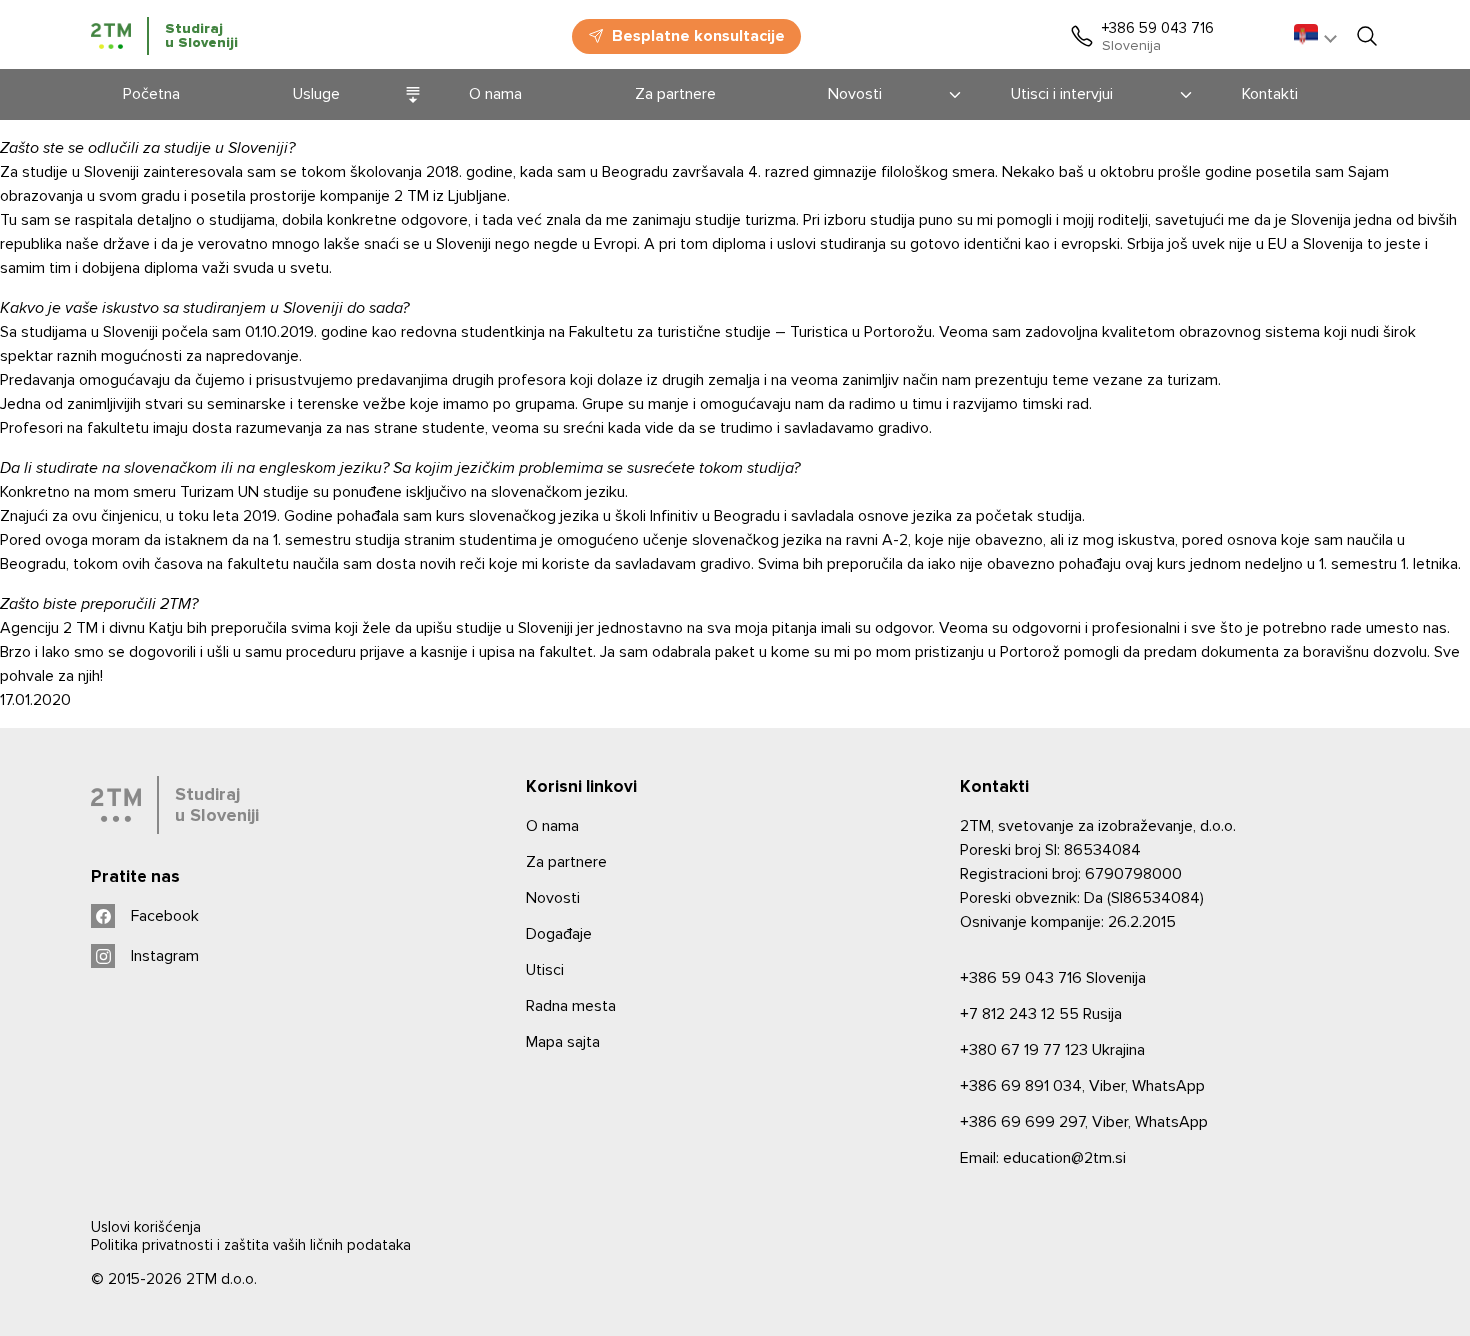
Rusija (1041, 1014)
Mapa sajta (563, 1042)
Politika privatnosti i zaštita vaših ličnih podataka (251, 1245)
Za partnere (566, 862)
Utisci (545, 970)
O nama (552, 826)
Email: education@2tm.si (1043, 1158)
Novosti (553, 898)
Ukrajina (1052, 1050)
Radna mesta (571, 1006)
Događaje (559, 934)
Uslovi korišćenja (146, 1227)
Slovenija (1053, 978)
